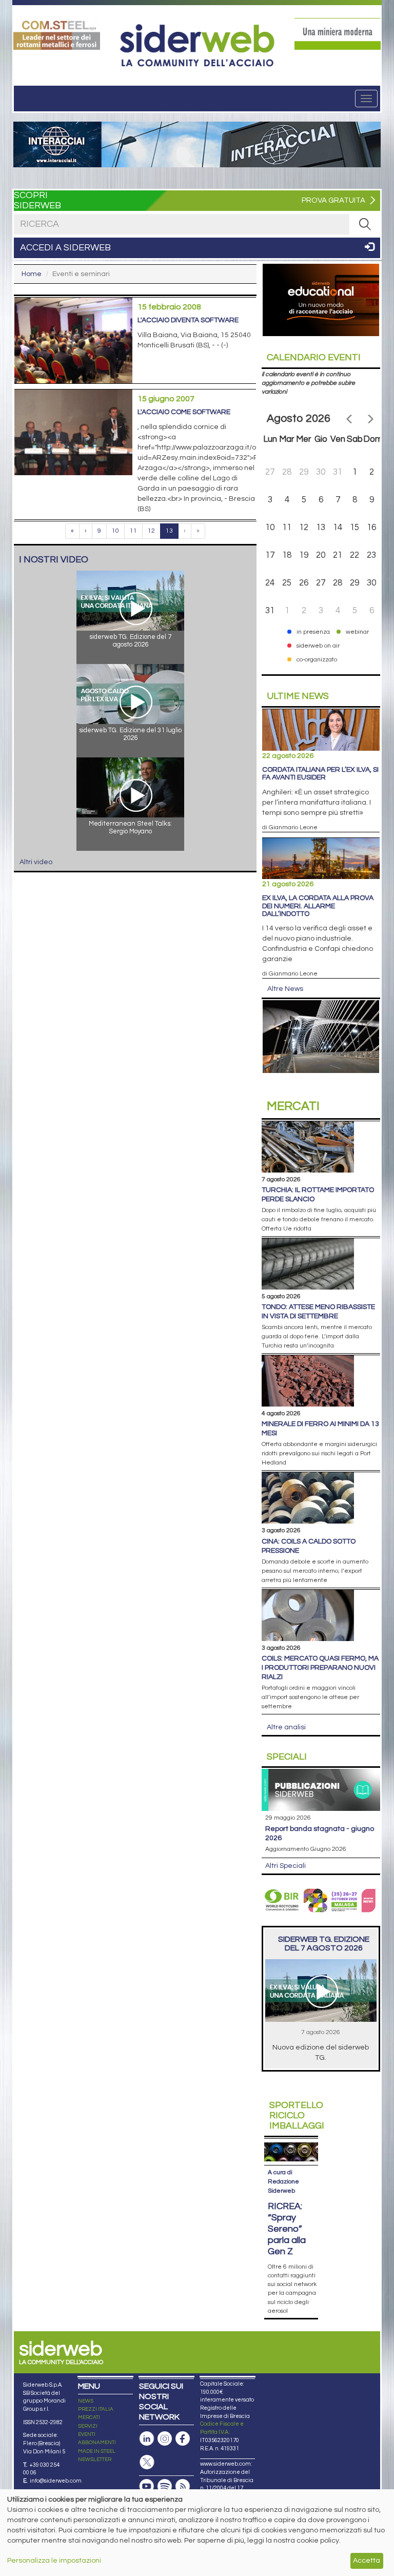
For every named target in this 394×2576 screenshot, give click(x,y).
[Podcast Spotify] (165, 2486)
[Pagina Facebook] (183, 2439)
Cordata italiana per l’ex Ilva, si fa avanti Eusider (320, 774)
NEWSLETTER (95, 2460)
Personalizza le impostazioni (54, 2561)
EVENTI (87, 2434)
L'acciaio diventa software (188, 320)
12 (151, 531)
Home (32, 274)
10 (115, 531)
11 (133, 531)
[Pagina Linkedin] (147, 2439)
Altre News (285, 989)
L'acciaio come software (184, 412)
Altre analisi (286, 1727)
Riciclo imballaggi (297, 2115)
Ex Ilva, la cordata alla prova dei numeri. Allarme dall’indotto (318, 906)
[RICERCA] (365, 224)
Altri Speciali (285, 1866)
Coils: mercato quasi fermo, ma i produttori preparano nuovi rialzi (320, 1668)
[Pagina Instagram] (165, 2439)
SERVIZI (88, 2426)
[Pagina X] (147, 2462)
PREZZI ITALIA (96, 2409)
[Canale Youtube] (147, 2486)
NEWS (86, 2401)
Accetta (367, 2561)
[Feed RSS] (183, 2486)
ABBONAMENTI (97, 2443)
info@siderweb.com (56, 2481)
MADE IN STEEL (97, 2451)
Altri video (36, 862)
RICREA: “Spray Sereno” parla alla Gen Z (287, 2229)
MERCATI (89, 2417)
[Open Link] (57, 34)
